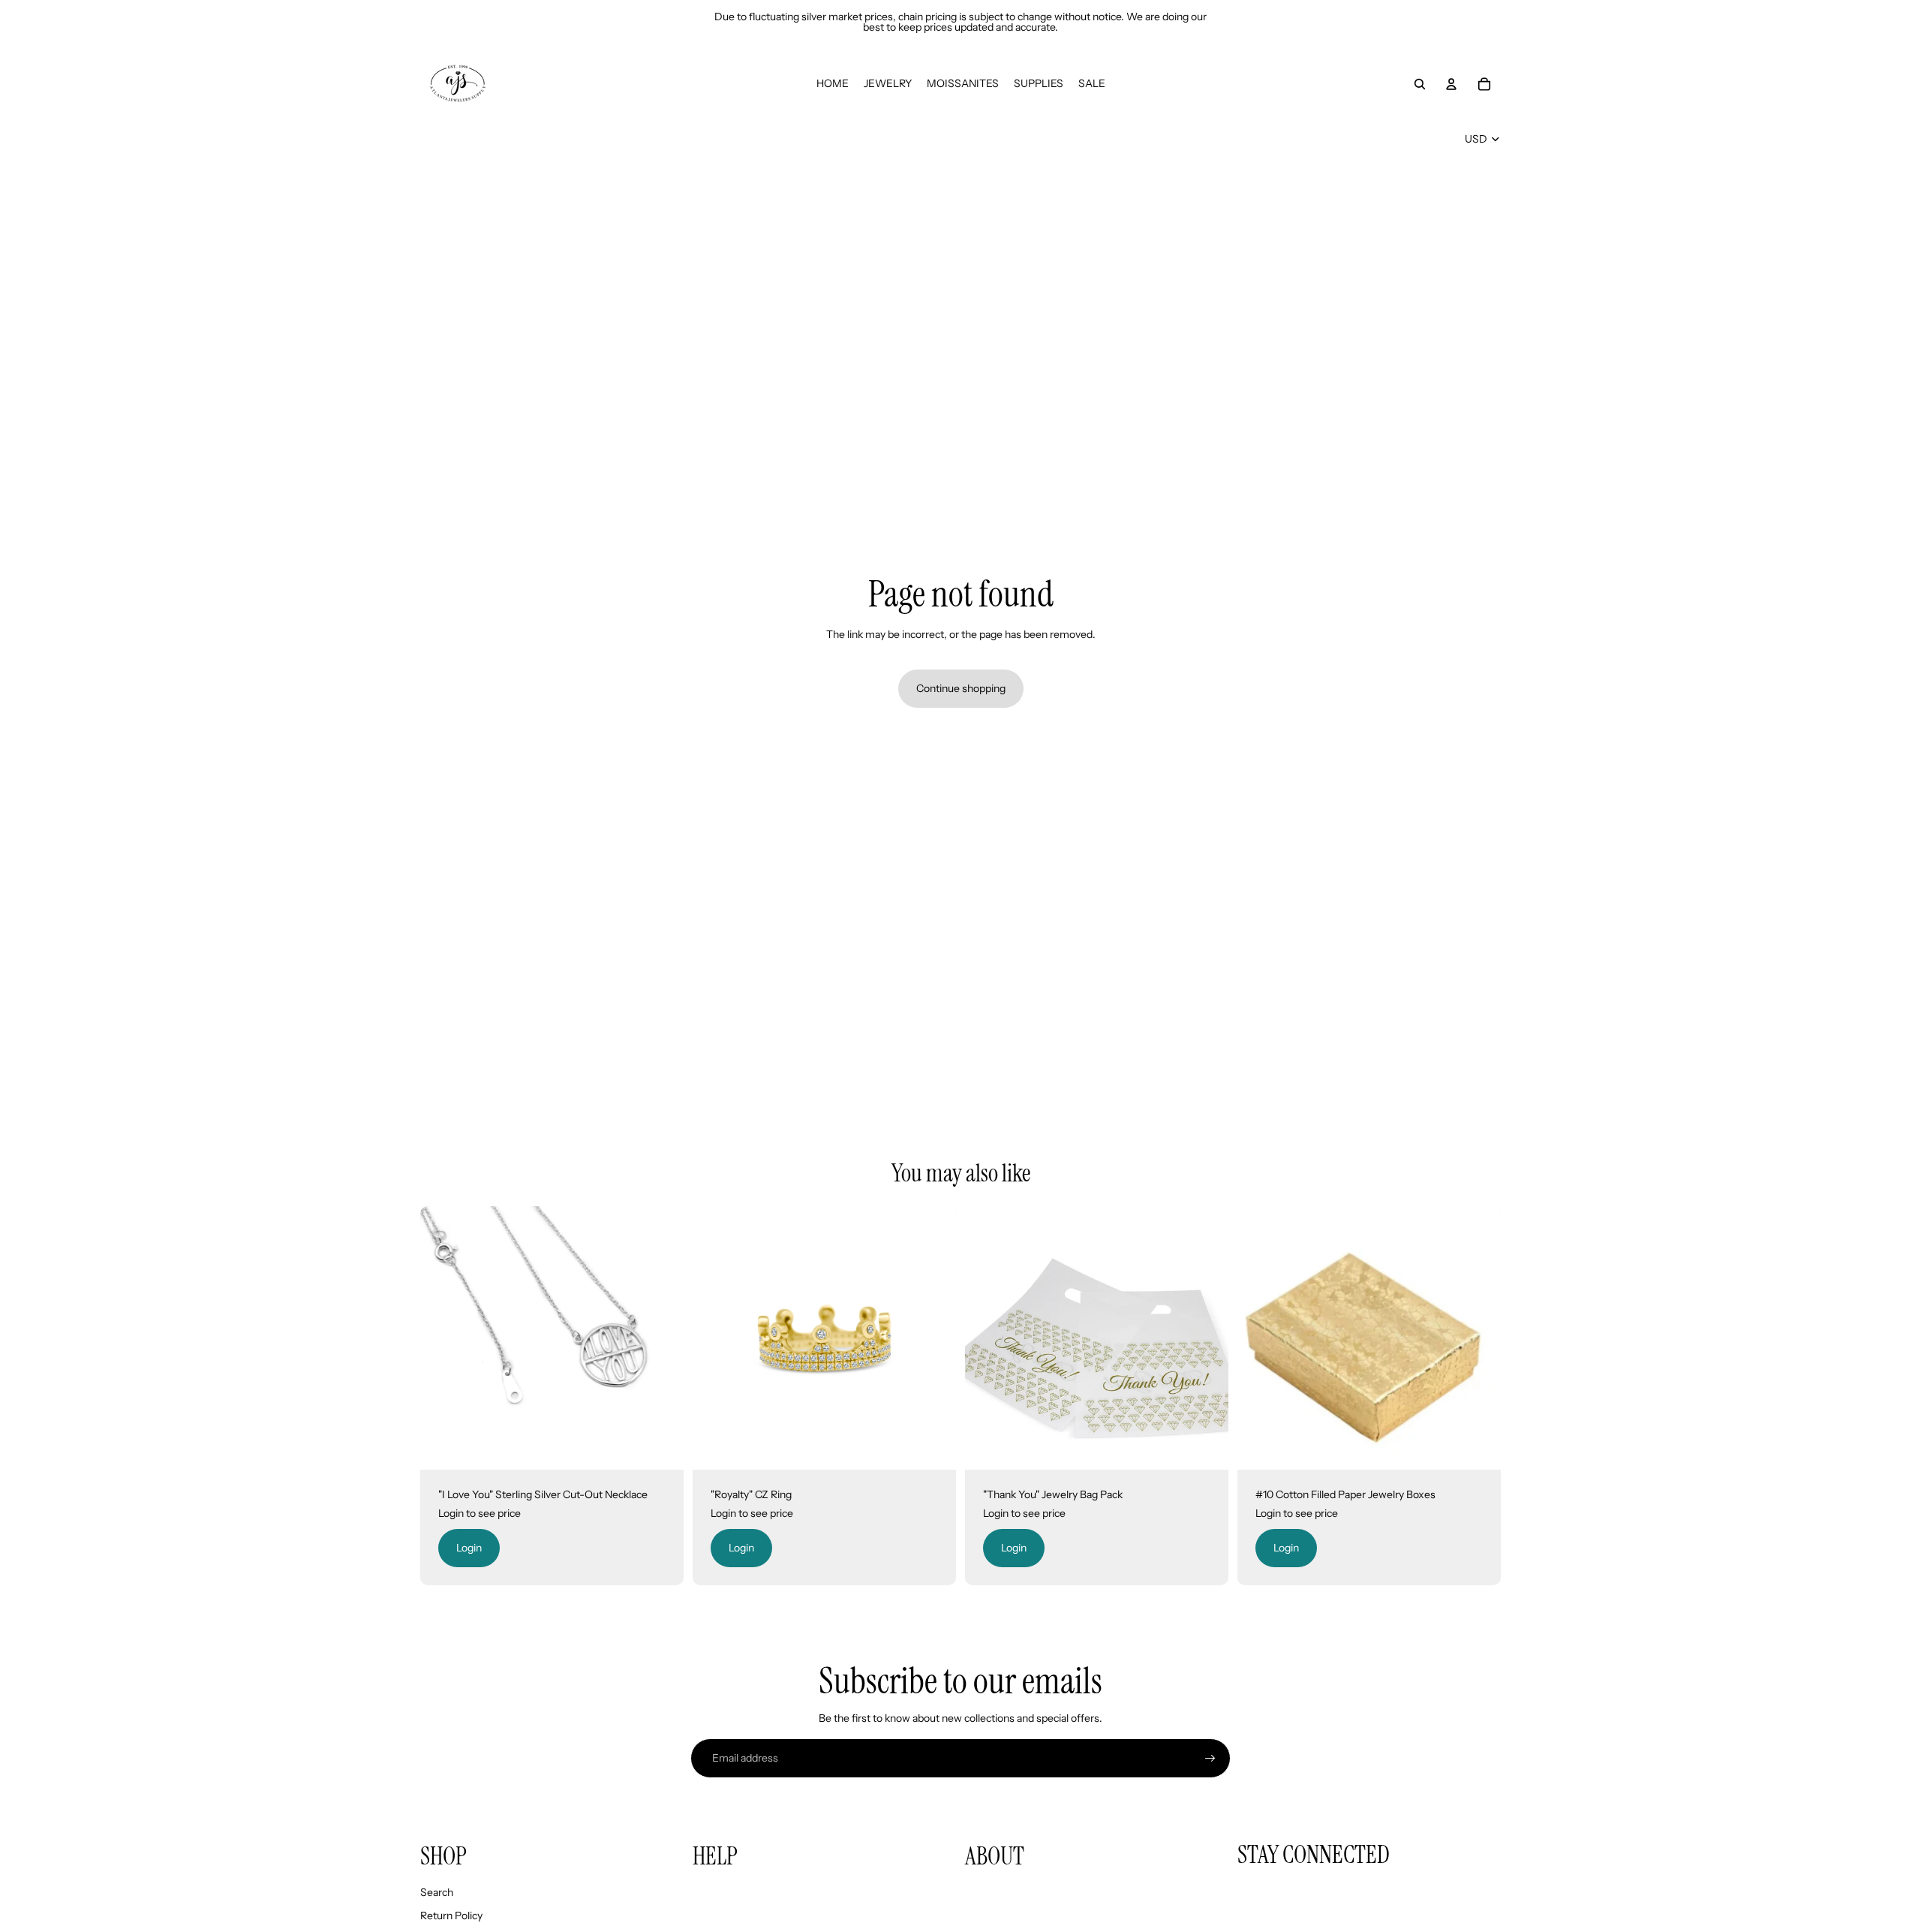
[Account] (1451, 84)
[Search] (1420, 84)
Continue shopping (961, 688)
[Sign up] (1210, 1759)
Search (437, 1892)
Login (469, 1548)
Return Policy (451, 1915)
